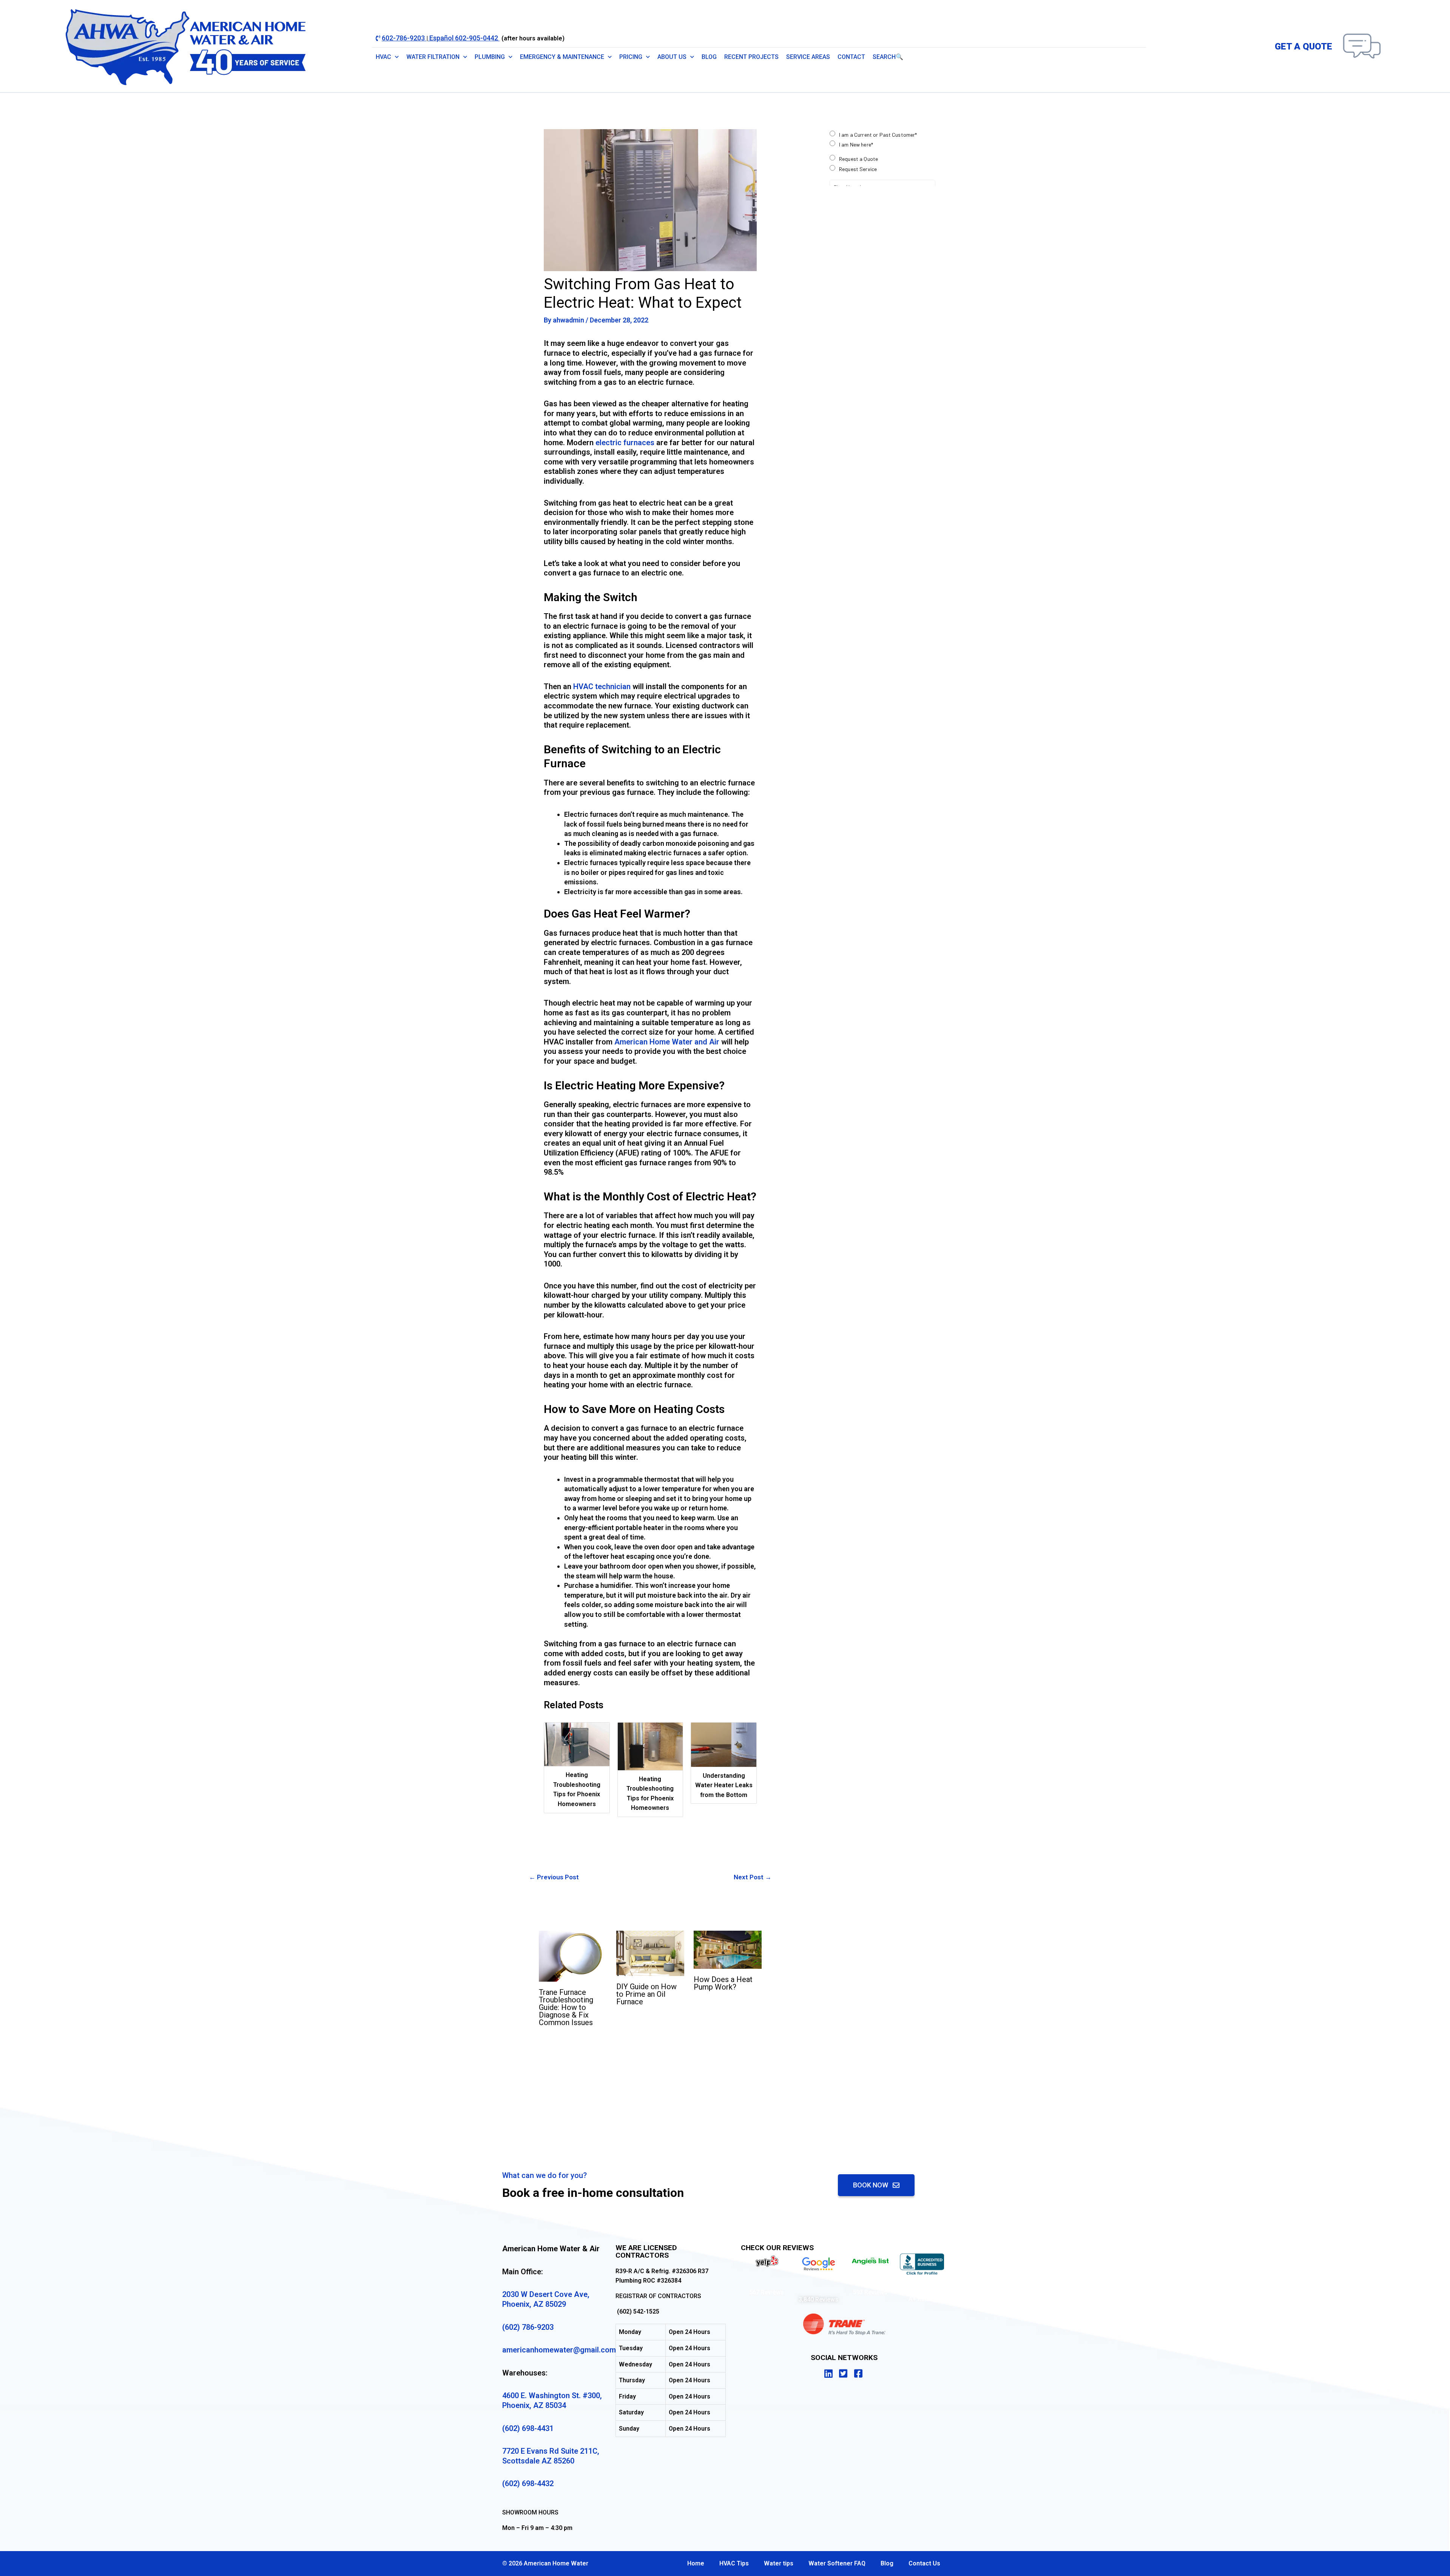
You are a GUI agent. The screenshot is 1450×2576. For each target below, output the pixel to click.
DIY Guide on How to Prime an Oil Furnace (646, 1994)
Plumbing (490, 57)
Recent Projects (751, 57)
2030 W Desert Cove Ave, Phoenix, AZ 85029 (546, 2299)
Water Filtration (433, 57)
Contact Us (924, 2563)
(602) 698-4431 (528, 2428)
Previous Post (554, 1877)
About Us (672, 57)
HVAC (383, 57)
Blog (709, 57)
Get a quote (1303, 46)
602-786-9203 (404, 38)
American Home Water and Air (667, 1042)
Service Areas (808, 57)
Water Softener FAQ (837, 2563)
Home (696, 2563)
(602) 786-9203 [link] (528, 2327)
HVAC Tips (734, 2563)
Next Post (753, 1877)
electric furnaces (625, 443)
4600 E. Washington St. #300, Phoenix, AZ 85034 (552, 2400)
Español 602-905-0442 (464, 38)
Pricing (631, 57)
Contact (851, 57)
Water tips (779, 2563)
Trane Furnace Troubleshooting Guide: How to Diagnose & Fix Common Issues (566, 2007)
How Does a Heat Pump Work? (723, 1983)
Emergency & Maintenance (562, 57)
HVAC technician (602, 686)
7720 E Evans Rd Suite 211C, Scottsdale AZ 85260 (551, 2456)
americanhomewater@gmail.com (559, 2350)
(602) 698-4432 (528, 2483)
